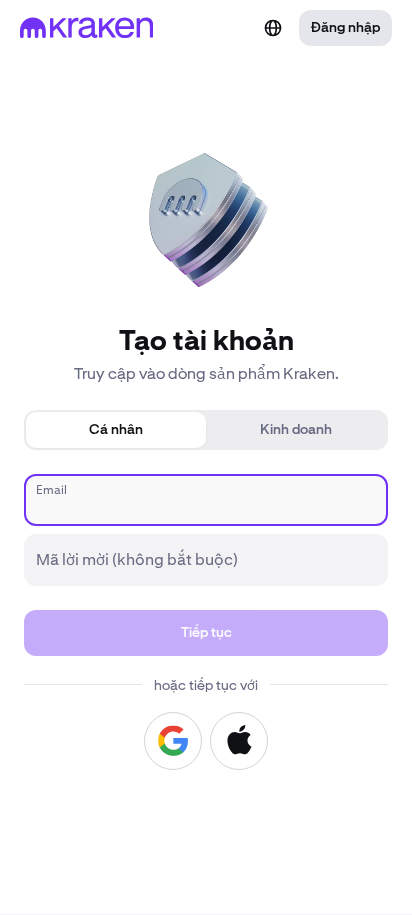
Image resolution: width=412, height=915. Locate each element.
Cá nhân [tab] (116, 430)
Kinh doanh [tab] (296, 430)
